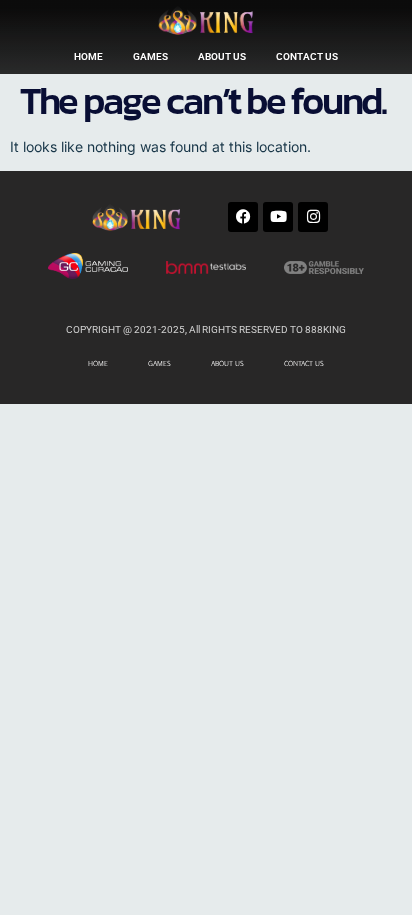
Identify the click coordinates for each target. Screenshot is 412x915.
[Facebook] (243, 217)
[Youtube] (278, 217)
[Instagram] (313, 217)
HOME (88, 56)
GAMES (150, 56)
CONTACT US (307, 56)
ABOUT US (222, 56)
